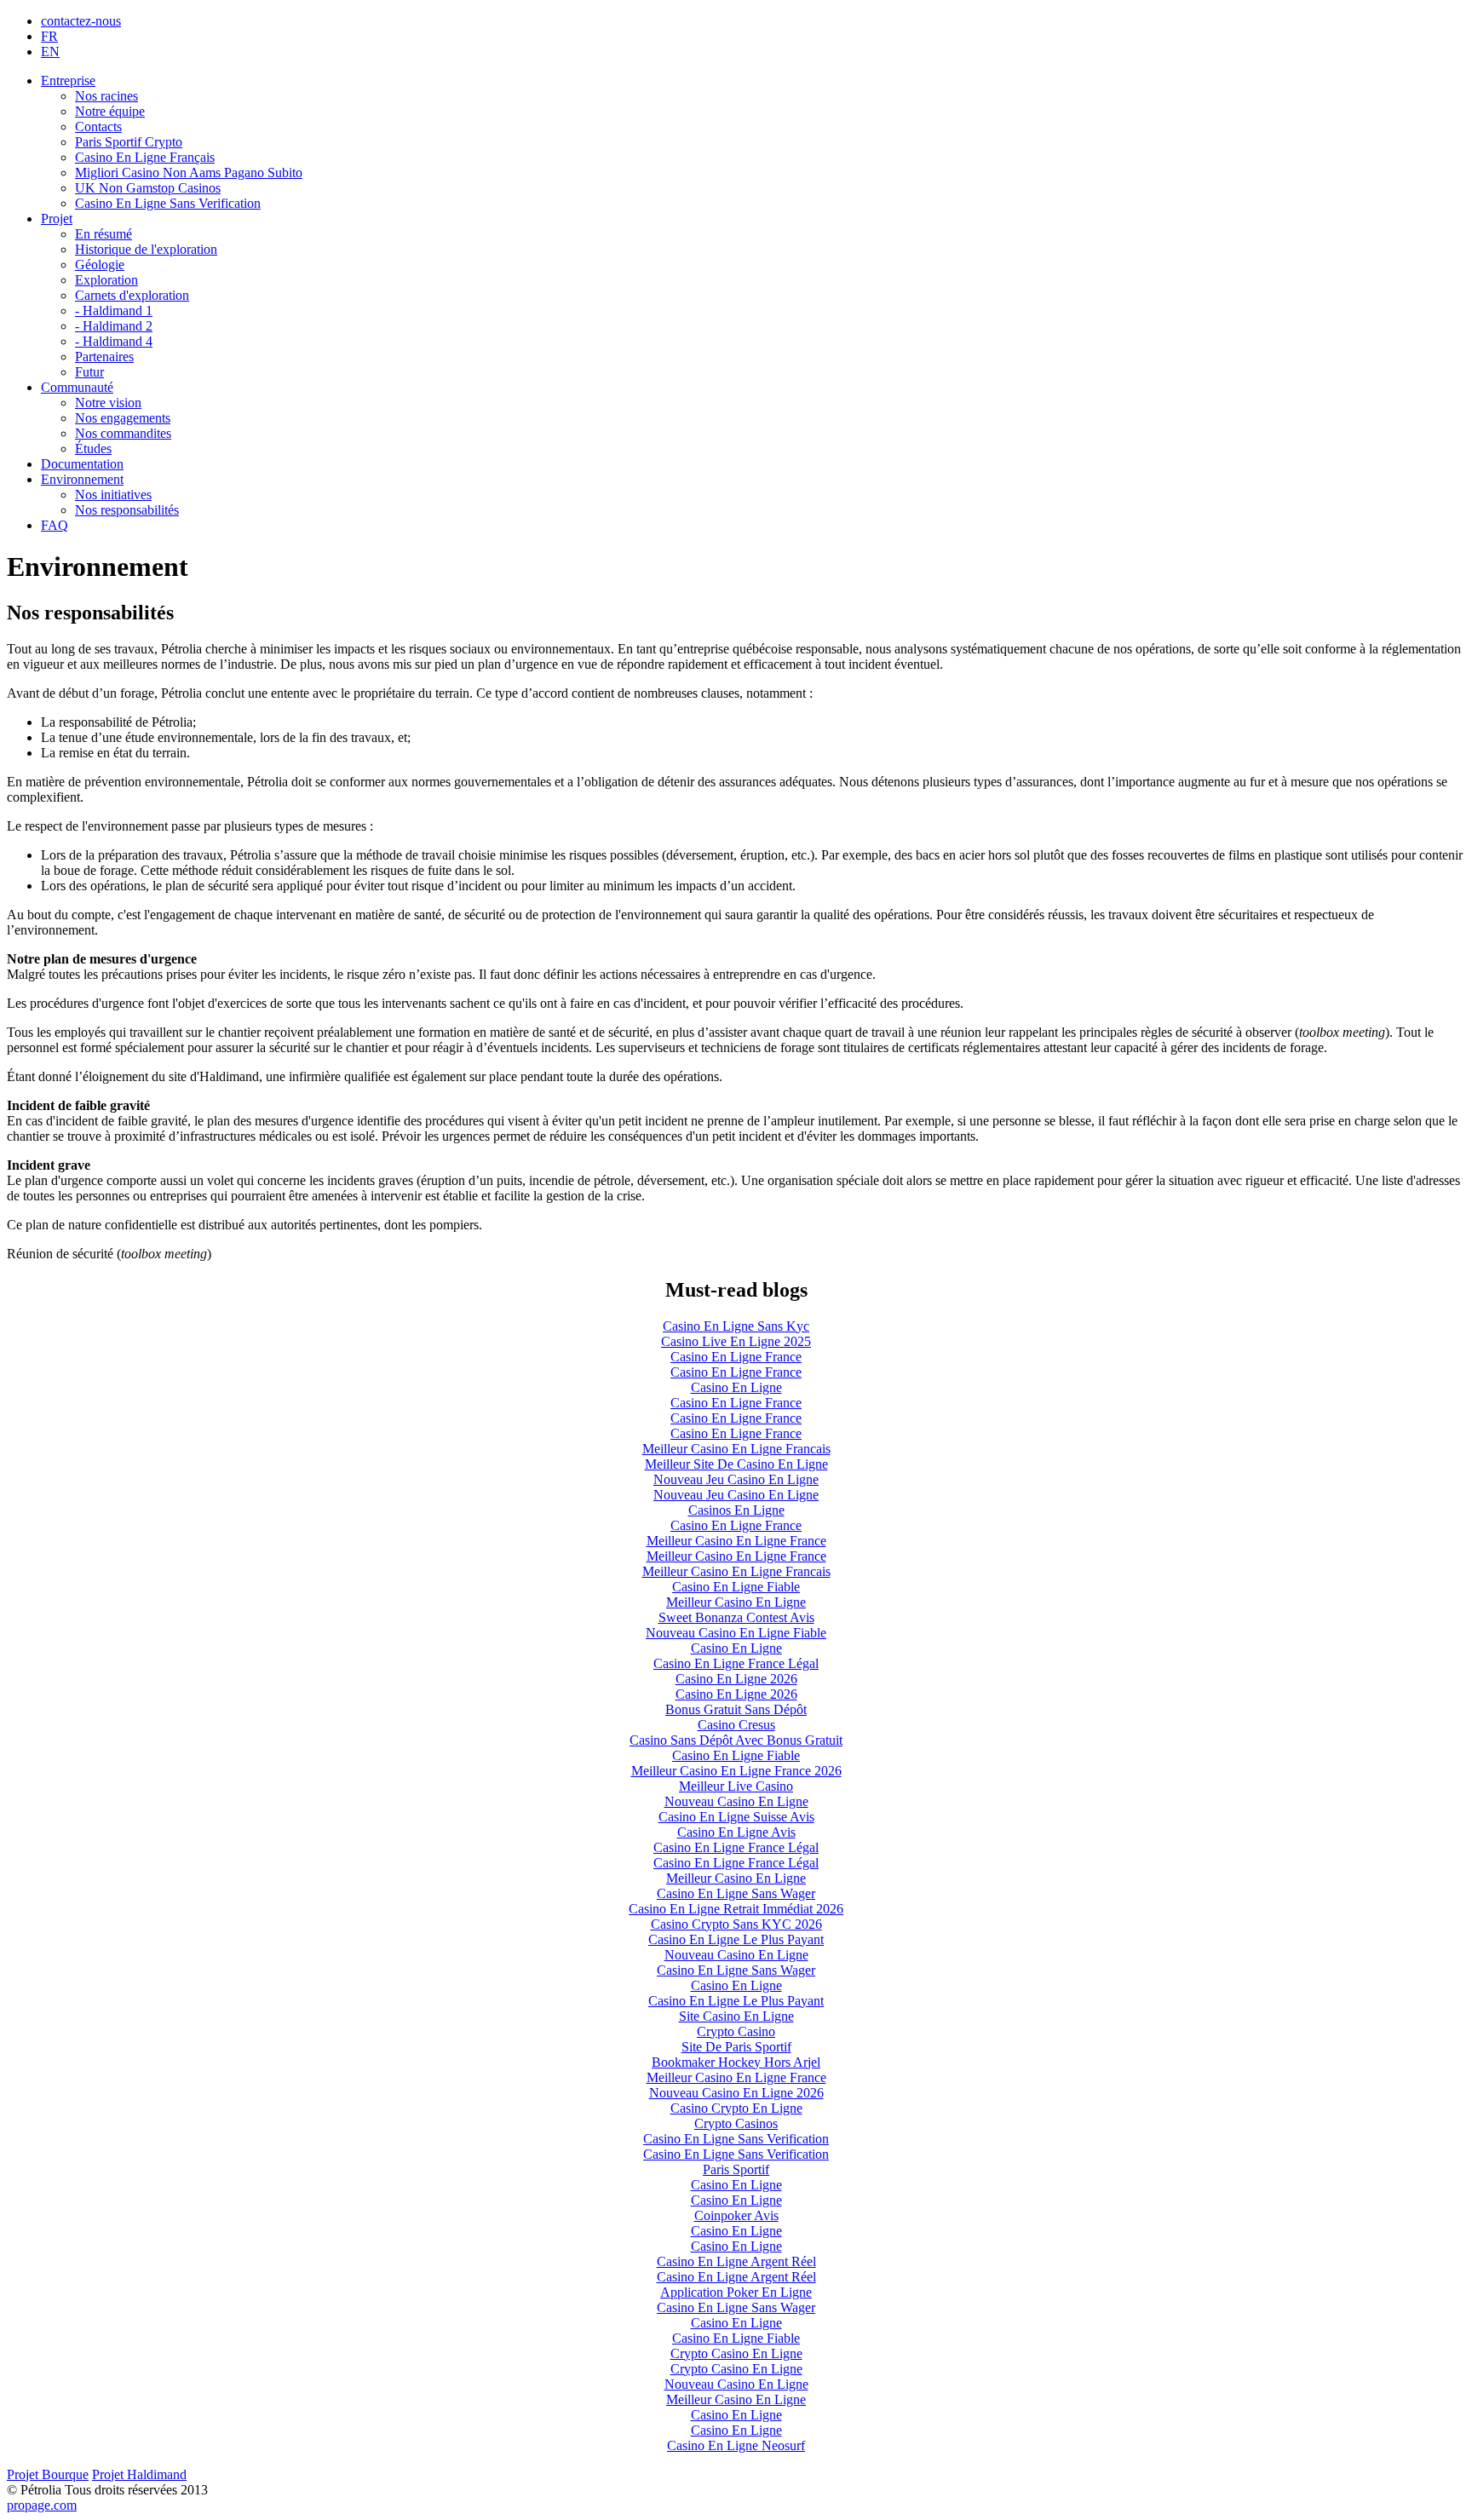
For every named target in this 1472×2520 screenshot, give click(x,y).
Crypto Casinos (736, 2123)
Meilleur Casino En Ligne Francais (736, 1449)
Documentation (82, 464)
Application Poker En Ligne (736, 2292)
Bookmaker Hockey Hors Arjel (736, 2062)
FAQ (55, 525)
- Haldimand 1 (114, 311)
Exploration (106, 280)
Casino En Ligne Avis (736, 1832)
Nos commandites (123, 433)
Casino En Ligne (736, 1387)
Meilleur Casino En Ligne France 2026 (736, 1771)
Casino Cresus (736, 1725)
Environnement (82, 479)
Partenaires (104, 357)
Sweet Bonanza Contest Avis (736, 1617)
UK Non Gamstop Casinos (148, 188)
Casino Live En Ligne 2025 (736, 1341)
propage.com (42, 2505)
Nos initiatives (113, 495)
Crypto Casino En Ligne (736, 2353)
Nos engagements (123, 418)
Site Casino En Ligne (736, 2016)
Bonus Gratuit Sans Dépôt (736, 1709)
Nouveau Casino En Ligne (736, 1801)
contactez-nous (81, 21)
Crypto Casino (736, 2031)
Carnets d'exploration (132, 295)
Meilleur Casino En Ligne (736, 1602)
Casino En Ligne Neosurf (736, 2445)
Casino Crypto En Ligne (736, 2108)
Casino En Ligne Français (145, 157)
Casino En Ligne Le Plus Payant (736, 1939)
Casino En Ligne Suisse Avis (736, 1817)
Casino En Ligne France (736, 1357)
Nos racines (106, 96)
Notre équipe (110, 111)
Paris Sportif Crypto (129, 142)
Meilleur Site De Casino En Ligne (736, 1464)
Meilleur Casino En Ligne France (736, 1541)
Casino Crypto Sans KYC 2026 (736, 1924)
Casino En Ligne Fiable (736, 1587)
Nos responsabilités (127, 510)
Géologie (100, 265)
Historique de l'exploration (146, 249)
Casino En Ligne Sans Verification (168, 203)
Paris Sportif (736, 2169)
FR (49, 36)
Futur (89, 372)
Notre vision (108, 403)
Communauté (77, 387)
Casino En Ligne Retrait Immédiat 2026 (736, 1909)
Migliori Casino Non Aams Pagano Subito (189, 173)
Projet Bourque (48, 2474)
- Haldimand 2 (114, 326)
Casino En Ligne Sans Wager (736, 1893)
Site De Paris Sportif (736, 2047)
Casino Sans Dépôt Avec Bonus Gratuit (736, 1740)
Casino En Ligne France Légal (736, 1663)
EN (50, 52)
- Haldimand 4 (114, 341)
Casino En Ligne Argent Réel (736, 2261)
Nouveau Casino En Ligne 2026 (736, 2093)
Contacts (98, 127)
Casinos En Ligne (736, 1510)
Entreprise (68, 81)
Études (93, 449)
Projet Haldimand (139, 2474)
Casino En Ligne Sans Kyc (736, 1326)
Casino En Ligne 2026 (736, 1679)
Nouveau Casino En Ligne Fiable (736, 1633)
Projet (57, 219)
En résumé (103, 234)
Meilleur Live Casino (736, 1786)
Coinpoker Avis (736, 2215)
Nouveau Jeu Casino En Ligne (736, 1479)
